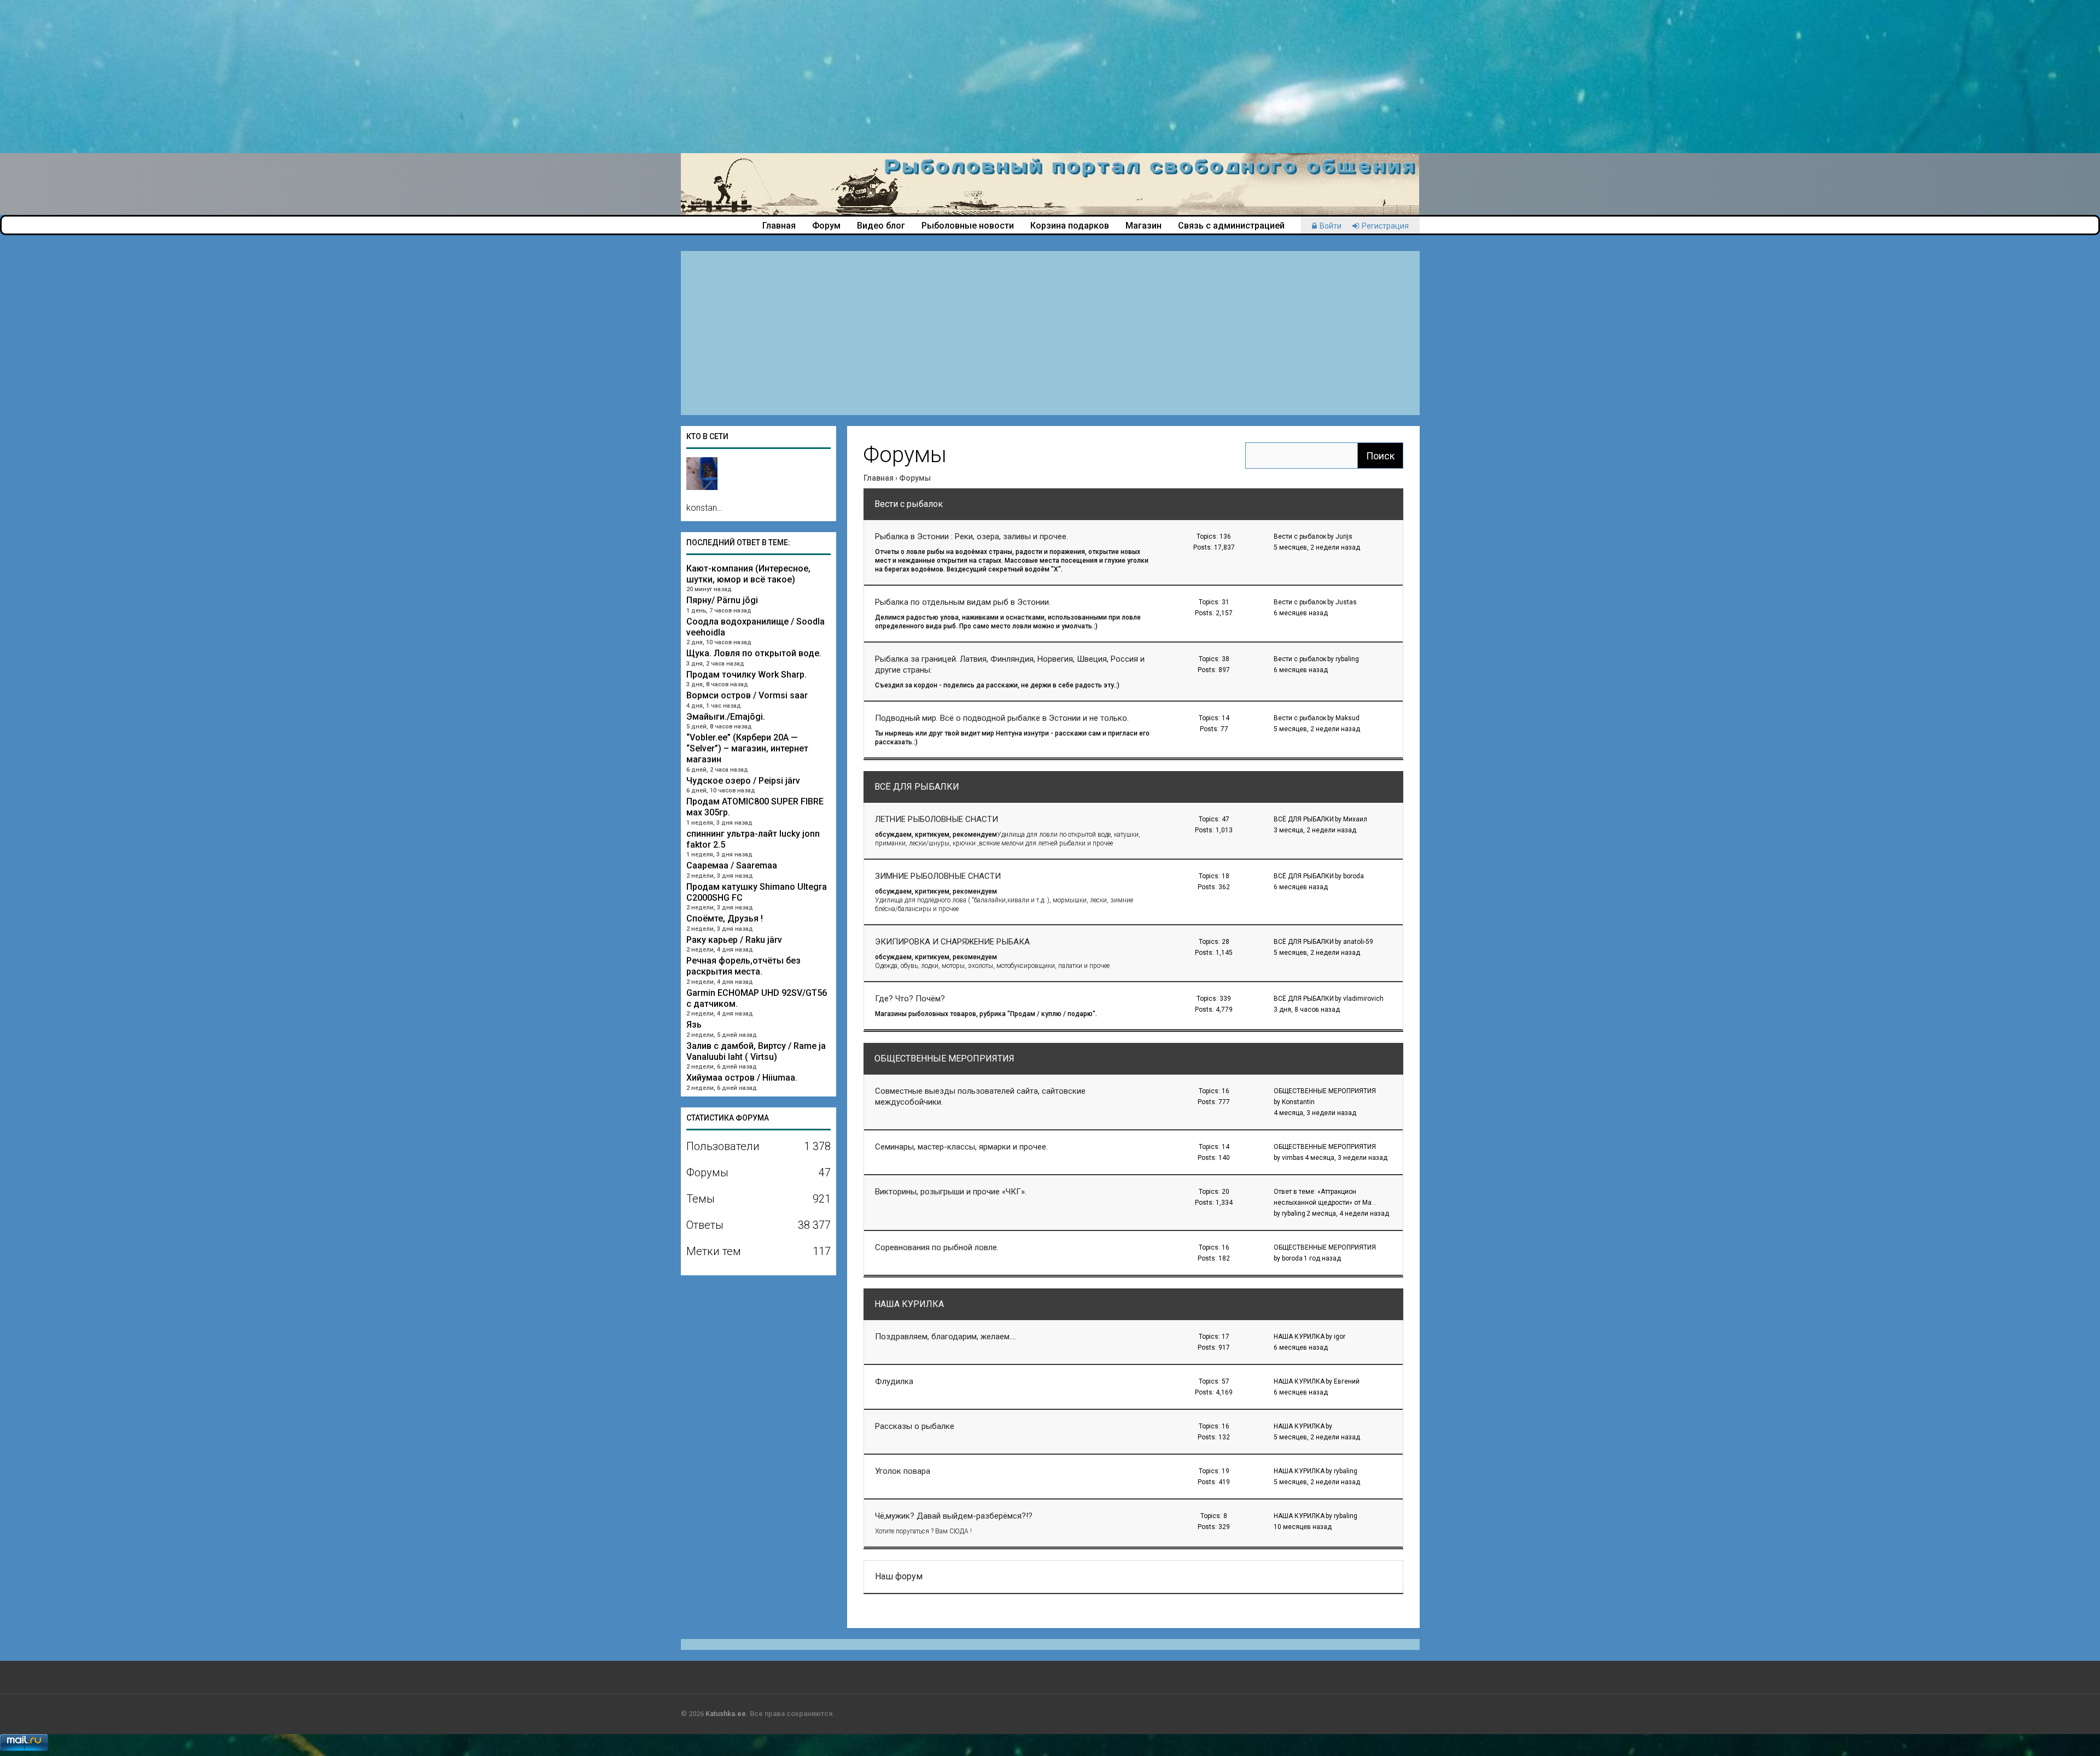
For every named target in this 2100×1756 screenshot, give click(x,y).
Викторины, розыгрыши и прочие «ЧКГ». (951, 1192)
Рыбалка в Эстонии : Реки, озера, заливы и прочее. (972, 536)
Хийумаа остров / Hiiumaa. (742, 1078)
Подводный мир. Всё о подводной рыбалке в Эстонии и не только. (1002, 718)
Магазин (1144, 226)
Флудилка (894, 1381)
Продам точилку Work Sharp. (746, 675)
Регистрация (1385, 226)
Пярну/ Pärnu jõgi (722, 600)
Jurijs (1344, 536)
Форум (826, 226)
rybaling (1347, 659)
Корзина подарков (1070, 226)
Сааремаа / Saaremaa (732, 865)
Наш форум (899, 1576)
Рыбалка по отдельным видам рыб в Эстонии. (963, 602)
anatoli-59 (1358, 942)
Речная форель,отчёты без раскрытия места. (743, 966)
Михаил (1355, 819)
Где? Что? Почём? (910, 999)
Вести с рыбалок (909, 504)
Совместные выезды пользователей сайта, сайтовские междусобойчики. (980, 1096)
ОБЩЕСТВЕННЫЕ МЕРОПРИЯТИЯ (944, 1058)
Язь (694, 1025)
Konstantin (1298, 1102)
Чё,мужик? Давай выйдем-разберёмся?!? (954, 1516)
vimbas (1293, 1158)
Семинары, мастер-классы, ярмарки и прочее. (961, 1147)
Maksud (1347, 718)
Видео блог (881, 226)
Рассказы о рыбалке (915, 1426)
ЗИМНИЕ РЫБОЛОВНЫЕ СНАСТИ (938, 876)
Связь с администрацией (1231, 226)
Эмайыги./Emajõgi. (726, 717)
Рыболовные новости (968, 226)
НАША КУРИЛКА (909, 1304)
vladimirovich (1363, 999)
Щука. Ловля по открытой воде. (754, 653)
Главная (779, 226)
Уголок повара (903, 1471)
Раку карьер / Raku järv (734, 940)
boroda (1354, 876)
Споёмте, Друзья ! (725, 918)
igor (1340, 1337)
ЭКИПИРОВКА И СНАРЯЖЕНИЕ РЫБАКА (952, 942)
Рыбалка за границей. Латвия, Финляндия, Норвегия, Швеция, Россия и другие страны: (1010, 664)
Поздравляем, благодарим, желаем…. (946, 1337)
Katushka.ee (726, 1714)
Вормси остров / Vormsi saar (747, 695)
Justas (1346, 602)
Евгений (1347, 1381)
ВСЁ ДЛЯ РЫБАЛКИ (917, 787)
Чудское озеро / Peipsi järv (743, 781)
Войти (1331, 226)
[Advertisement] (328, 77)
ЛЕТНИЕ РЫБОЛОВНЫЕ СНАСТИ (937, 819)
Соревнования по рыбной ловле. (937, 1247)
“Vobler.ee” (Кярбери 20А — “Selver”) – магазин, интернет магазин (747, 748)
